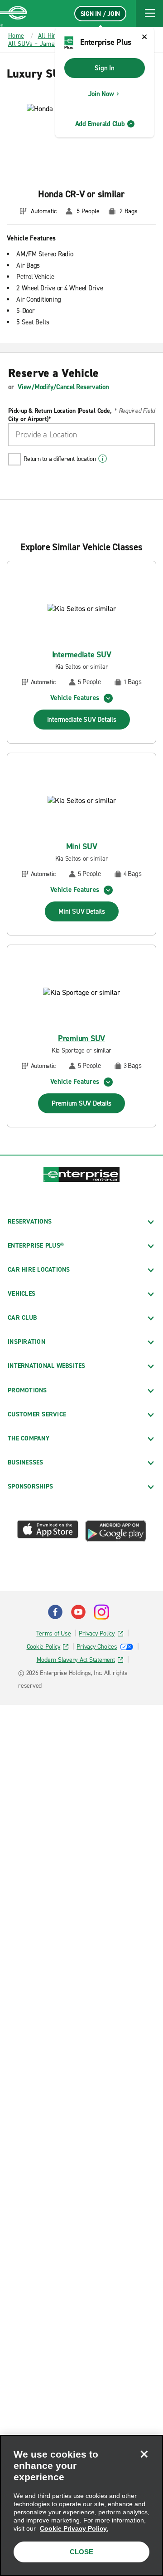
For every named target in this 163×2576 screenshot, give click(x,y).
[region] (81, 2505)
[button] (149, 14)
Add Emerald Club (100, 124)
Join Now (101, 94)
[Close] (144, 2454)
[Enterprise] (14, 14)
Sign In (104, 68)
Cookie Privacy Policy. (74, 2528)
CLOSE (81, 2552)
